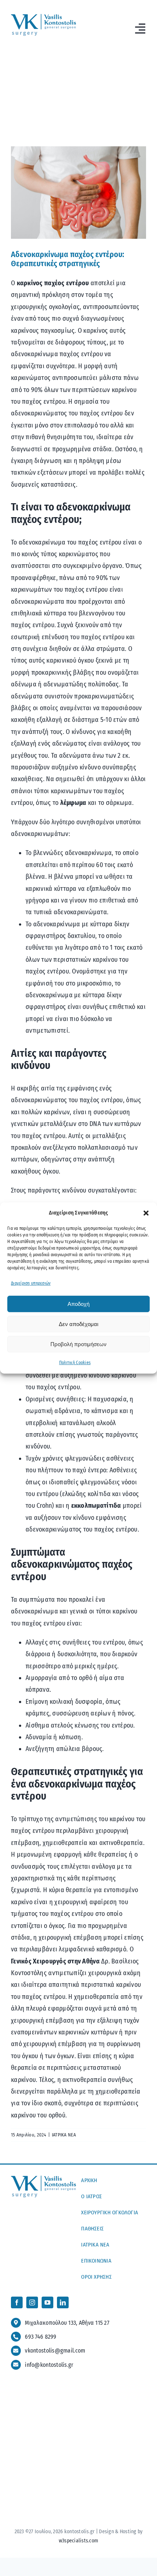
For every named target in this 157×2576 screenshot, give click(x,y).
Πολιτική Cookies (75, 1363)
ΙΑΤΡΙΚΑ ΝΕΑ (64, 2135)
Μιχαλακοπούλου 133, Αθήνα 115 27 (67, 2323)
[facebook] (17, 2302)
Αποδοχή (78, 1304)
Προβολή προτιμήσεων (78, 1344)
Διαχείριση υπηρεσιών (31, 1283)
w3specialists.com (79, 2541)
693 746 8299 (41, 2337)
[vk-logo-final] (43, 17)
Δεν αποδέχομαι (78, 1324)
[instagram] (32, 2302)
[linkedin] (63, 2302)
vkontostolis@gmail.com (55, 2351)
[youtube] (47, 2302)
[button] (146, 1213)
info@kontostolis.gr (49, 2365)
